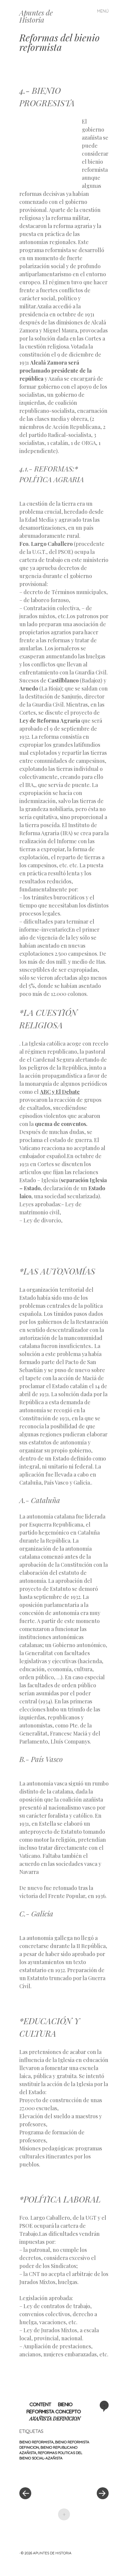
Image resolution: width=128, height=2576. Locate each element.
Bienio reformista (36, 2442)
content (40, 2404)
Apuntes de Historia (36, 16)
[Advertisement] (51, 149)
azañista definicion (55, 2418)
